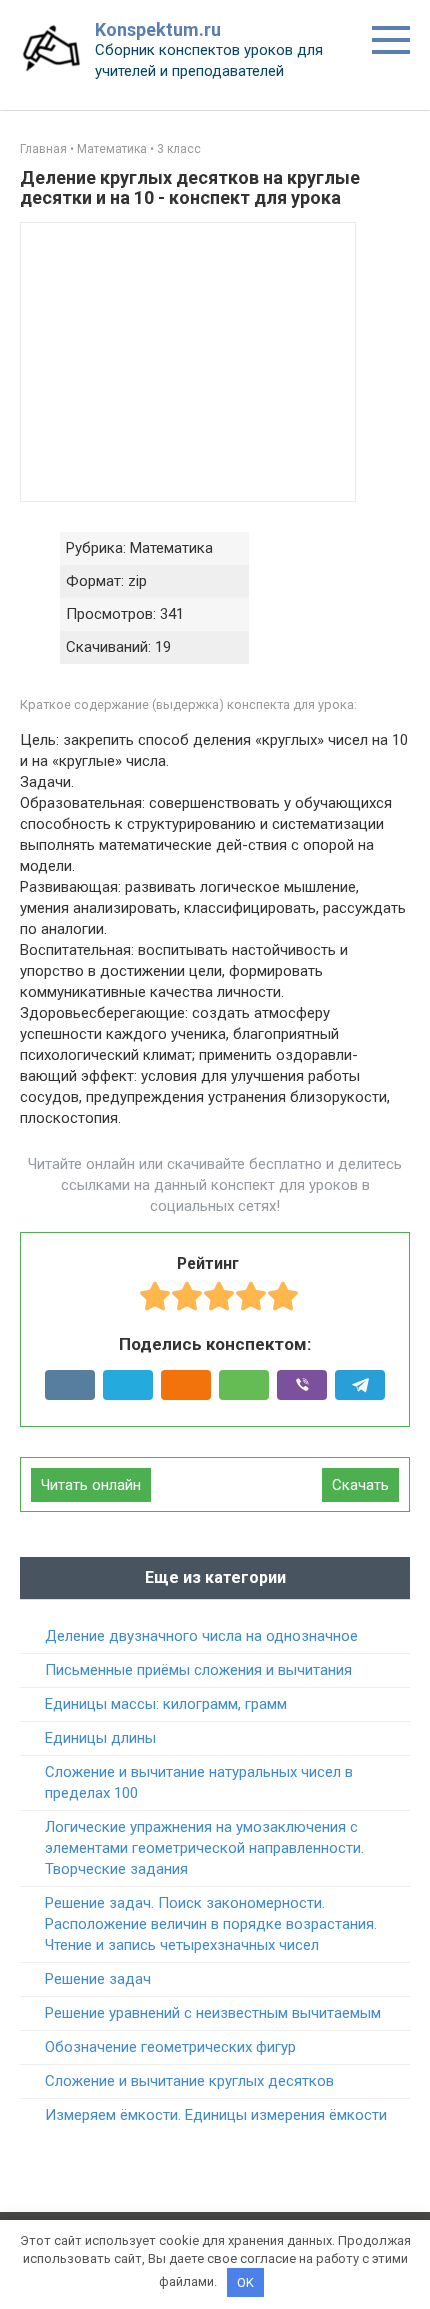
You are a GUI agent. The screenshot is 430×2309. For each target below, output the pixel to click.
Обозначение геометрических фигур (170, 2047)
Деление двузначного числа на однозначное (201, 1636)
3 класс (179, 149)
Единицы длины (100, 1738)
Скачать (360, 1485)
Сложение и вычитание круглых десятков (189, 2081)
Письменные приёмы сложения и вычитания (198, 1670)
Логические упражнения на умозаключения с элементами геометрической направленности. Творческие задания (204, 1848)
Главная (43, 149)
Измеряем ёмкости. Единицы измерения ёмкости (216, 2115)
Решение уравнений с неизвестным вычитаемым (213, 2013)
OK (245, 2282)
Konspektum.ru (158, 29)
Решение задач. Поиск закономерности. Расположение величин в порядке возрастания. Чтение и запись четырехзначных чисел (211, 1924)
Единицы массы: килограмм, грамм (166, 1704)
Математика (112, 149)
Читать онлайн (91, 1485)
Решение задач (98, 1979)
